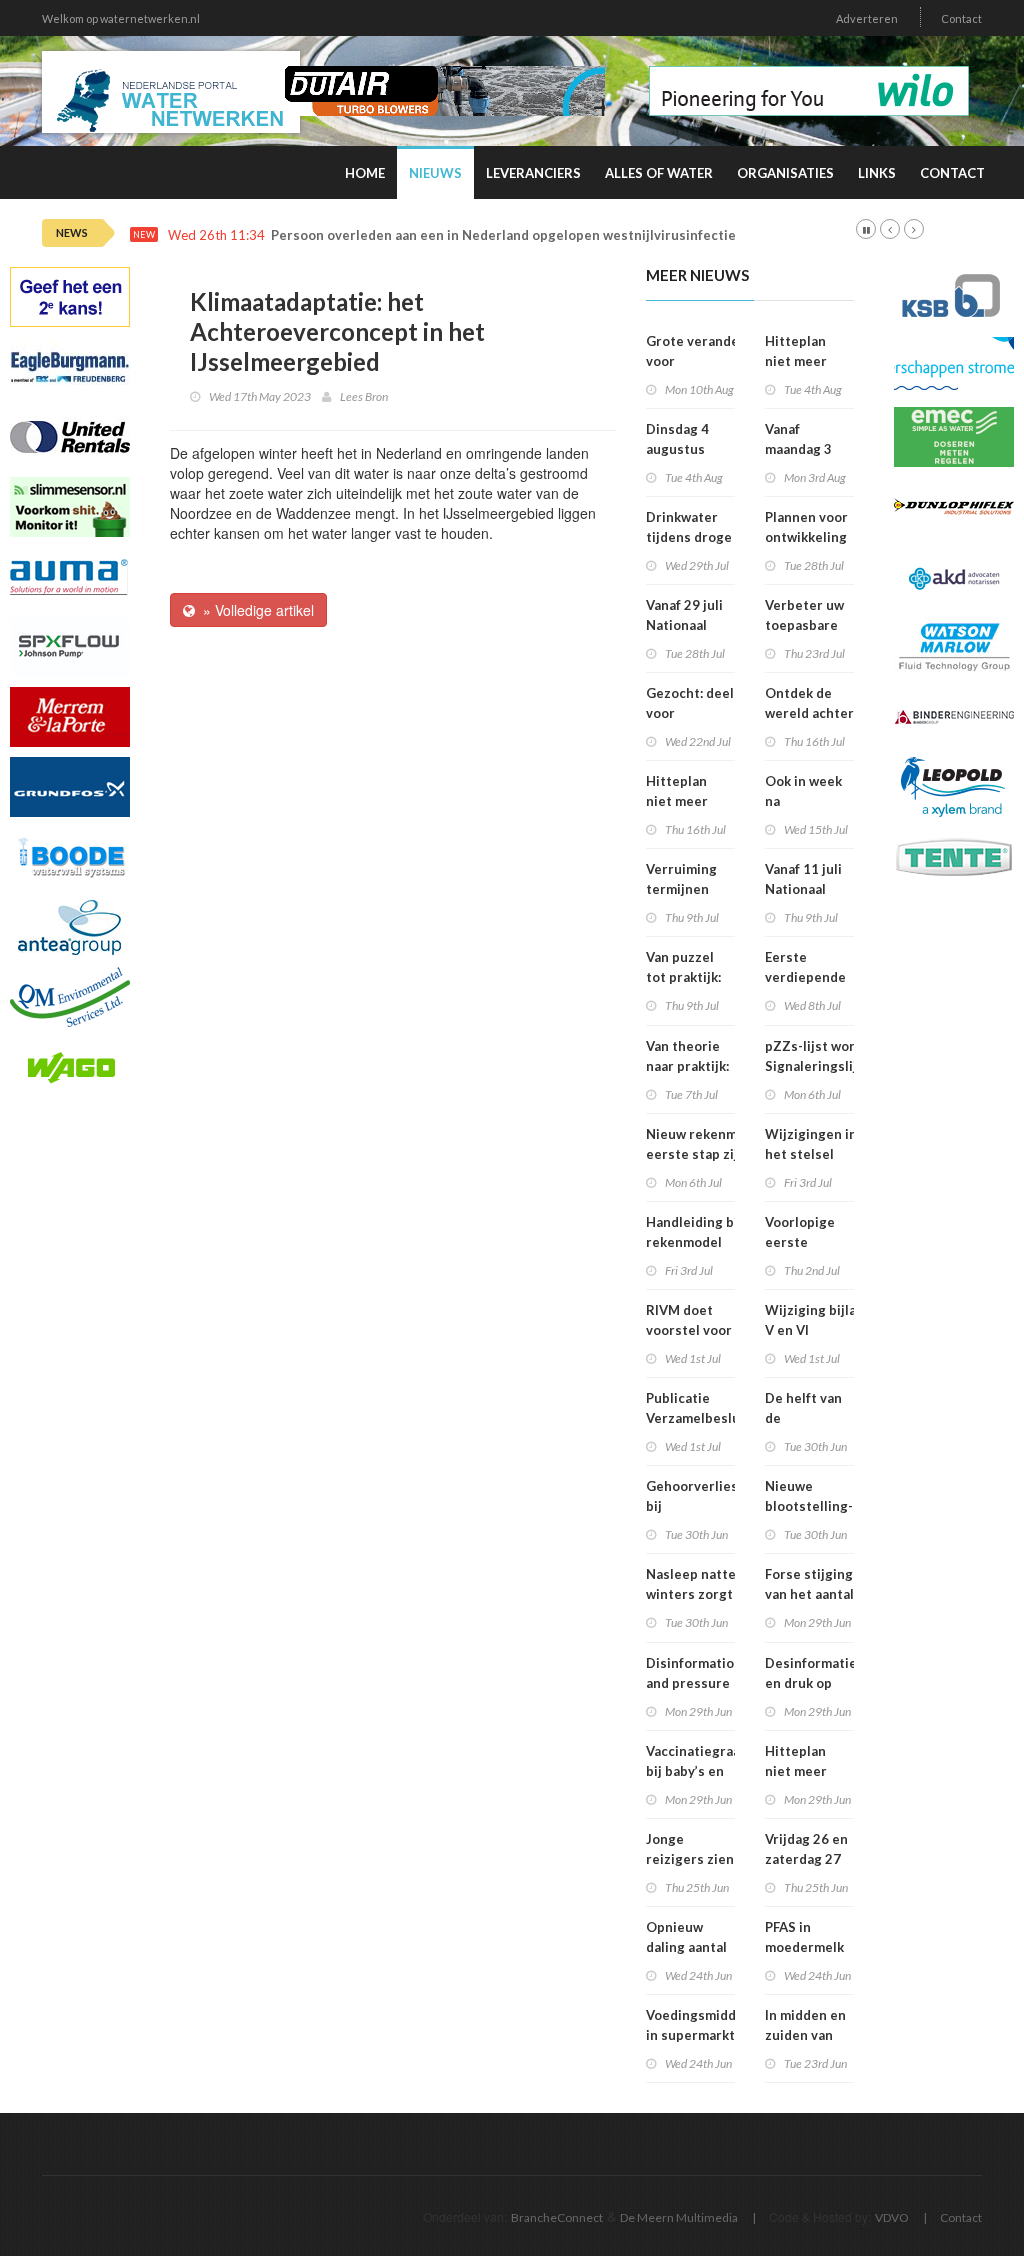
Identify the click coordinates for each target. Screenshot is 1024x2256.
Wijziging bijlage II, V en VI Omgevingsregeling (828, 1330)
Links (877, 173)
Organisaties (785, 173)
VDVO (892, 2217)
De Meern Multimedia (679, 2217)
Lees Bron (364, 396)
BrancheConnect (557, 2217)
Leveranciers (533, 173)
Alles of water (659, 173)
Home (365, 173)
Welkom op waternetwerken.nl (121, 18)
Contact (961, 18)
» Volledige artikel (254, 610)
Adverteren (867, 18)
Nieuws (435, 173)
